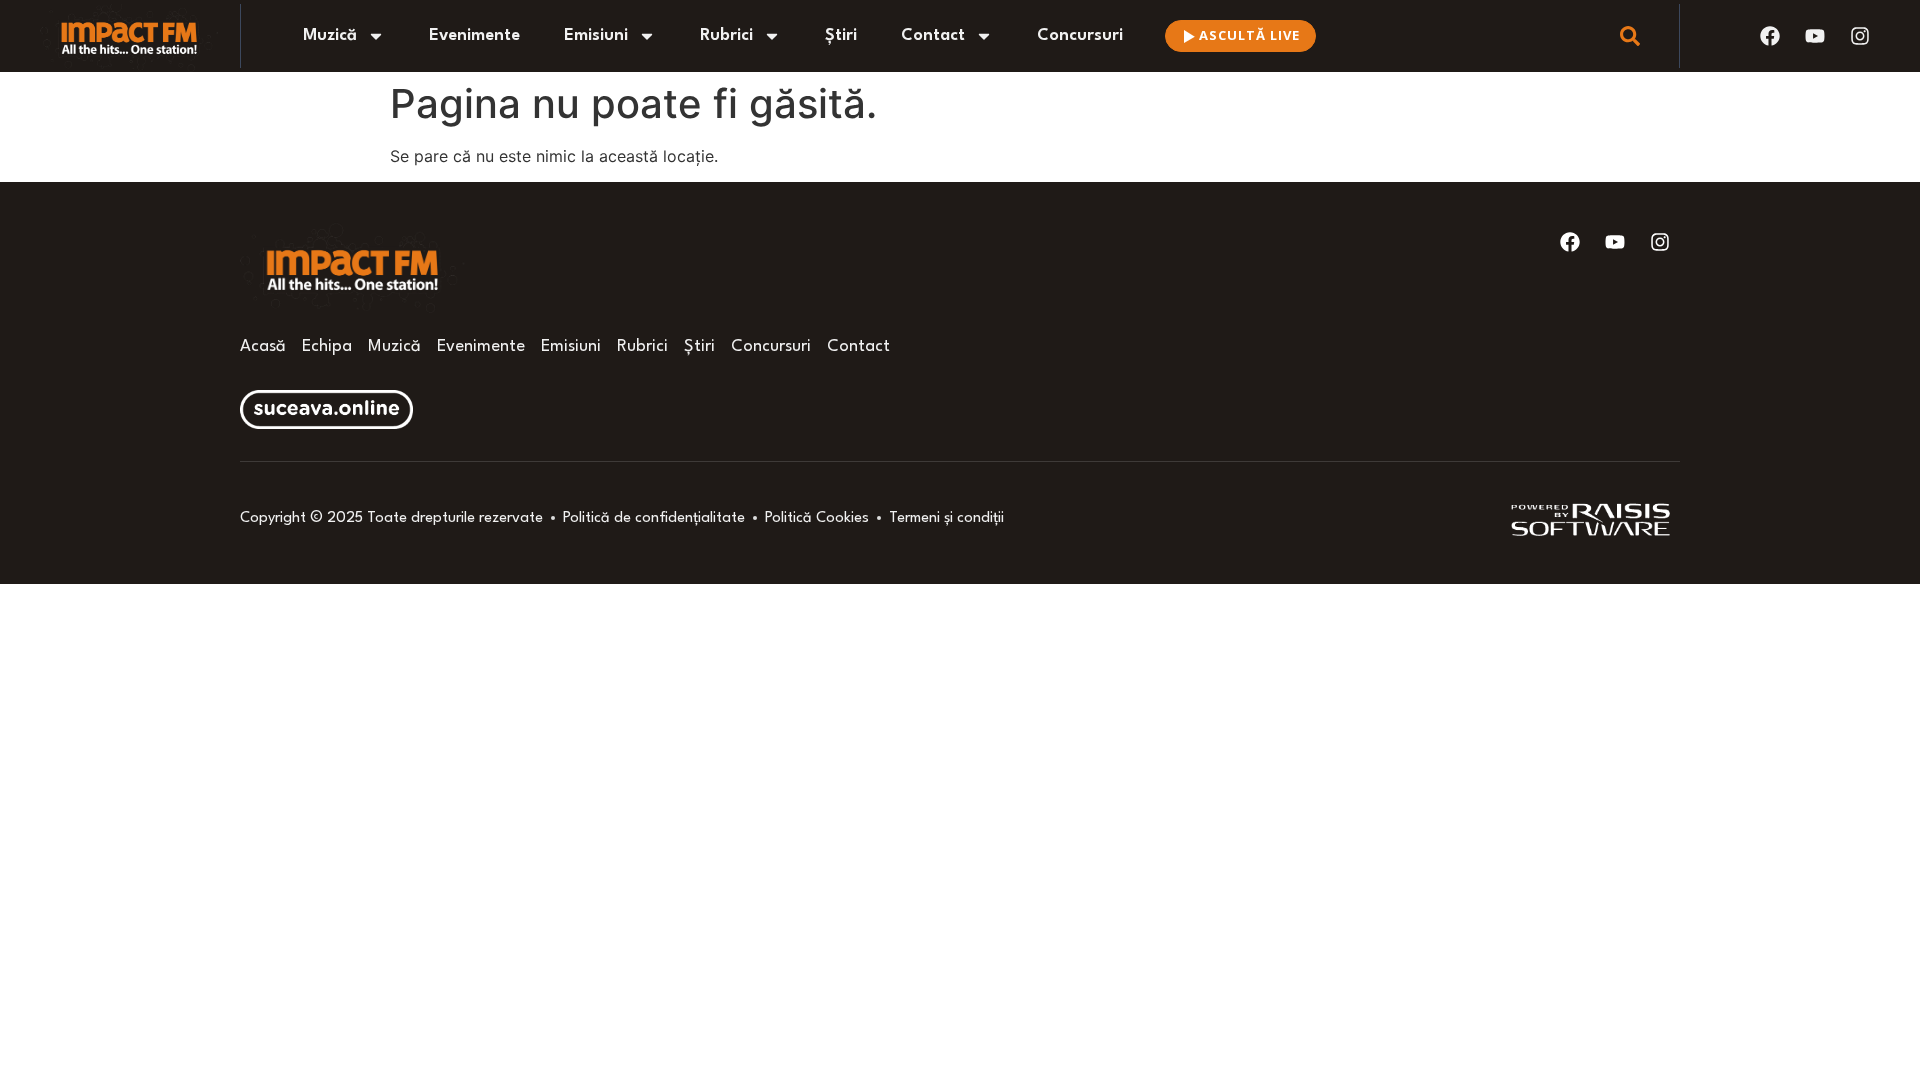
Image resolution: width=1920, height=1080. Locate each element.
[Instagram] (1860, 36)
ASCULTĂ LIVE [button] (1249, 35)
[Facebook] (1770, 36)
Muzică (330, 35)
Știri (841, 35)
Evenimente (474, 35)
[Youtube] (1815, 36)
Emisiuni (596, 35)
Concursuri (1080, 35)
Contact (933, 35)
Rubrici (726, 35)
